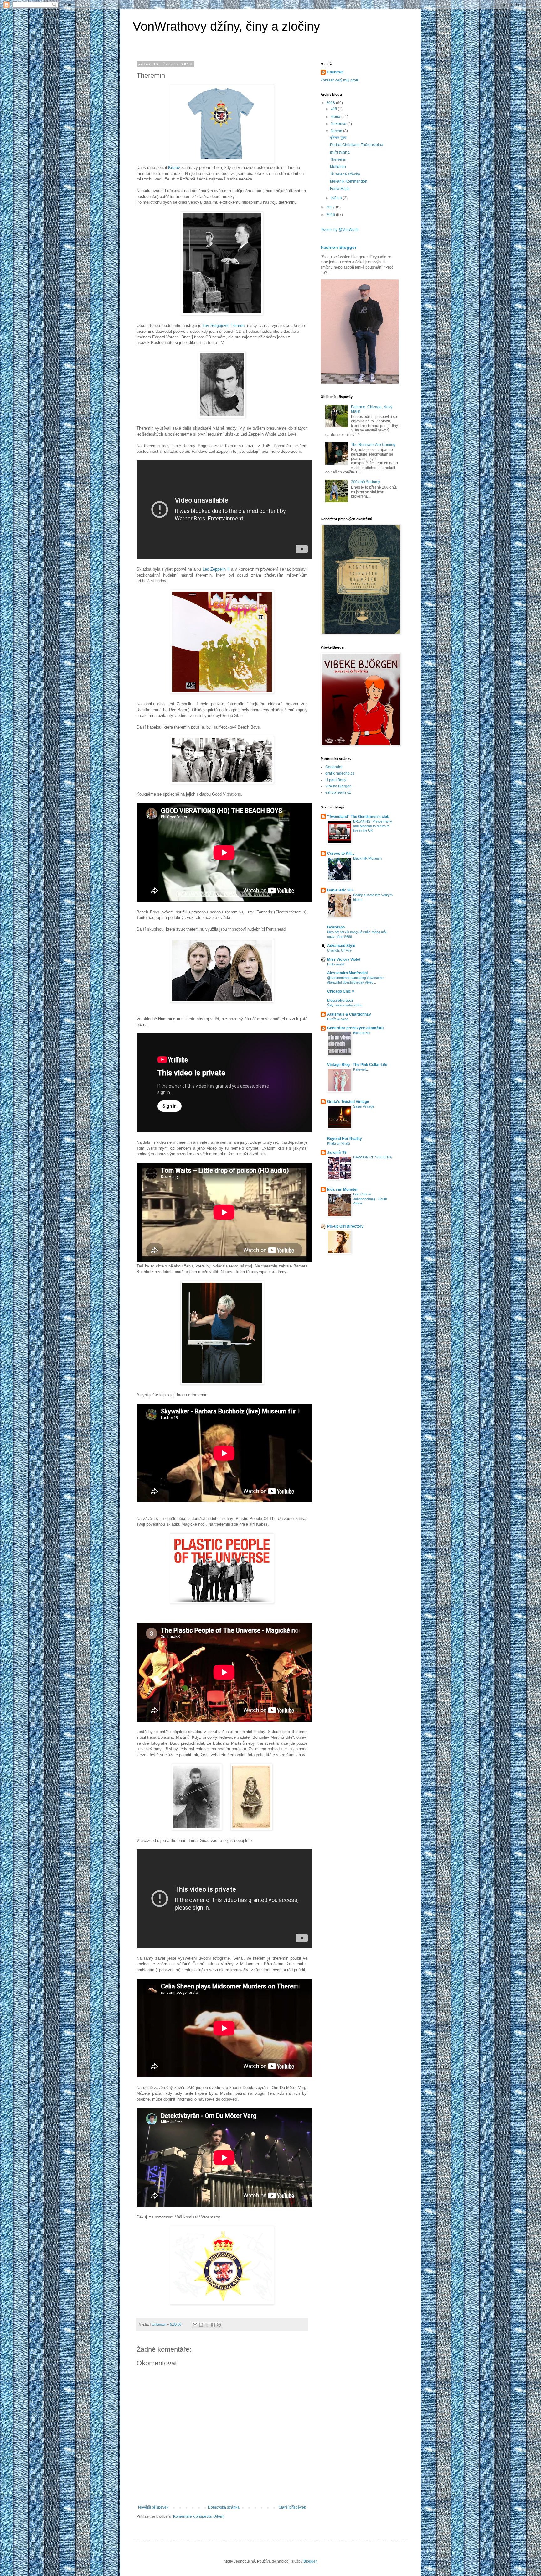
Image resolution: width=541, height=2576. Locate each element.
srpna (336, 117)
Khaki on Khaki (338, 1143)
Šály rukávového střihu (345, 1005)
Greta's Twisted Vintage (348, 1102)
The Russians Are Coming (373, 445)
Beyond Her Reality (345, 1139)
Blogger (310, 2561)
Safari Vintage (364, 1106)
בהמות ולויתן (340, 152)
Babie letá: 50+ (340, 890)
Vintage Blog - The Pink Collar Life (357, 1065)
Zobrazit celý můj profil (340, 80)
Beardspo (336, 927)
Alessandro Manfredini (347, 973)
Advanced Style (341, 946)
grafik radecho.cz (340, 773)
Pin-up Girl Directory (345, 1226)
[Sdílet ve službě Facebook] (213, 2325)
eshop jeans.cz (338, 792)
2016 (331, 215)
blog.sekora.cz (340, 1001)
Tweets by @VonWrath (340, 230)
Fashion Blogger (338, 247)
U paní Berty (336, 780)
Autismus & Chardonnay (349, 1014)
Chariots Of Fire (339, 950)
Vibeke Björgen (338, 786)
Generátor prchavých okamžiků (355, 1028)
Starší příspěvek (292, 2507)
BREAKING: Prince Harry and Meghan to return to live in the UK (373, 826)
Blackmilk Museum (367, 858)
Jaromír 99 (337, 1152)
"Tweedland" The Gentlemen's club (358, 817)
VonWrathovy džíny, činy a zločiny (226, 26)
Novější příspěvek (153, 2507)
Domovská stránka (224, 2507)
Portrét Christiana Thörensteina (357, 145)
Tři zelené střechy (345, 174)
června (337, 131)
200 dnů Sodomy (366, 482)
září (334, 109)
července (339, 124)
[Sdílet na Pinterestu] (219, 2325)
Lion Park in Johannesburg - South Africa (370, 1199)
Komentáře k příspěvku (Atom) (199, 2516)
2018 (331, 103)
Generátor (334, 767)
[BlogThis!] (201, 2325)
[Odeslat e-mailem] (195, 2325)
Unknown (335, 72)
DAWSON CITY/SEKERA (372, 1157)
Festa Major (340, 189)
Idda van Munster (343, 1189)
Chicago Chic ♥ (341, 991)
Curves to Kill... (341, 854)
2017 (331, 207)
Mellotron (338, 167)
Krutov (174, 167)
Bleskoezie (361, 1033)
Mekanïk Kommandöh (349, 181)
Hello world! (336, 964)
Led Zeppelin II (216, 569)
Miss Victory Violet (344, 959)
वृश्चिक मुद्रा (338, 138)
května (337, 198)
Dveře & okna (338, 1019)
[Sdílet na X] (207, 2325)
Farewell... (361, 1069)
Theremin (338, 159)
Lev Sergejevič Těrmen (224, 325)
